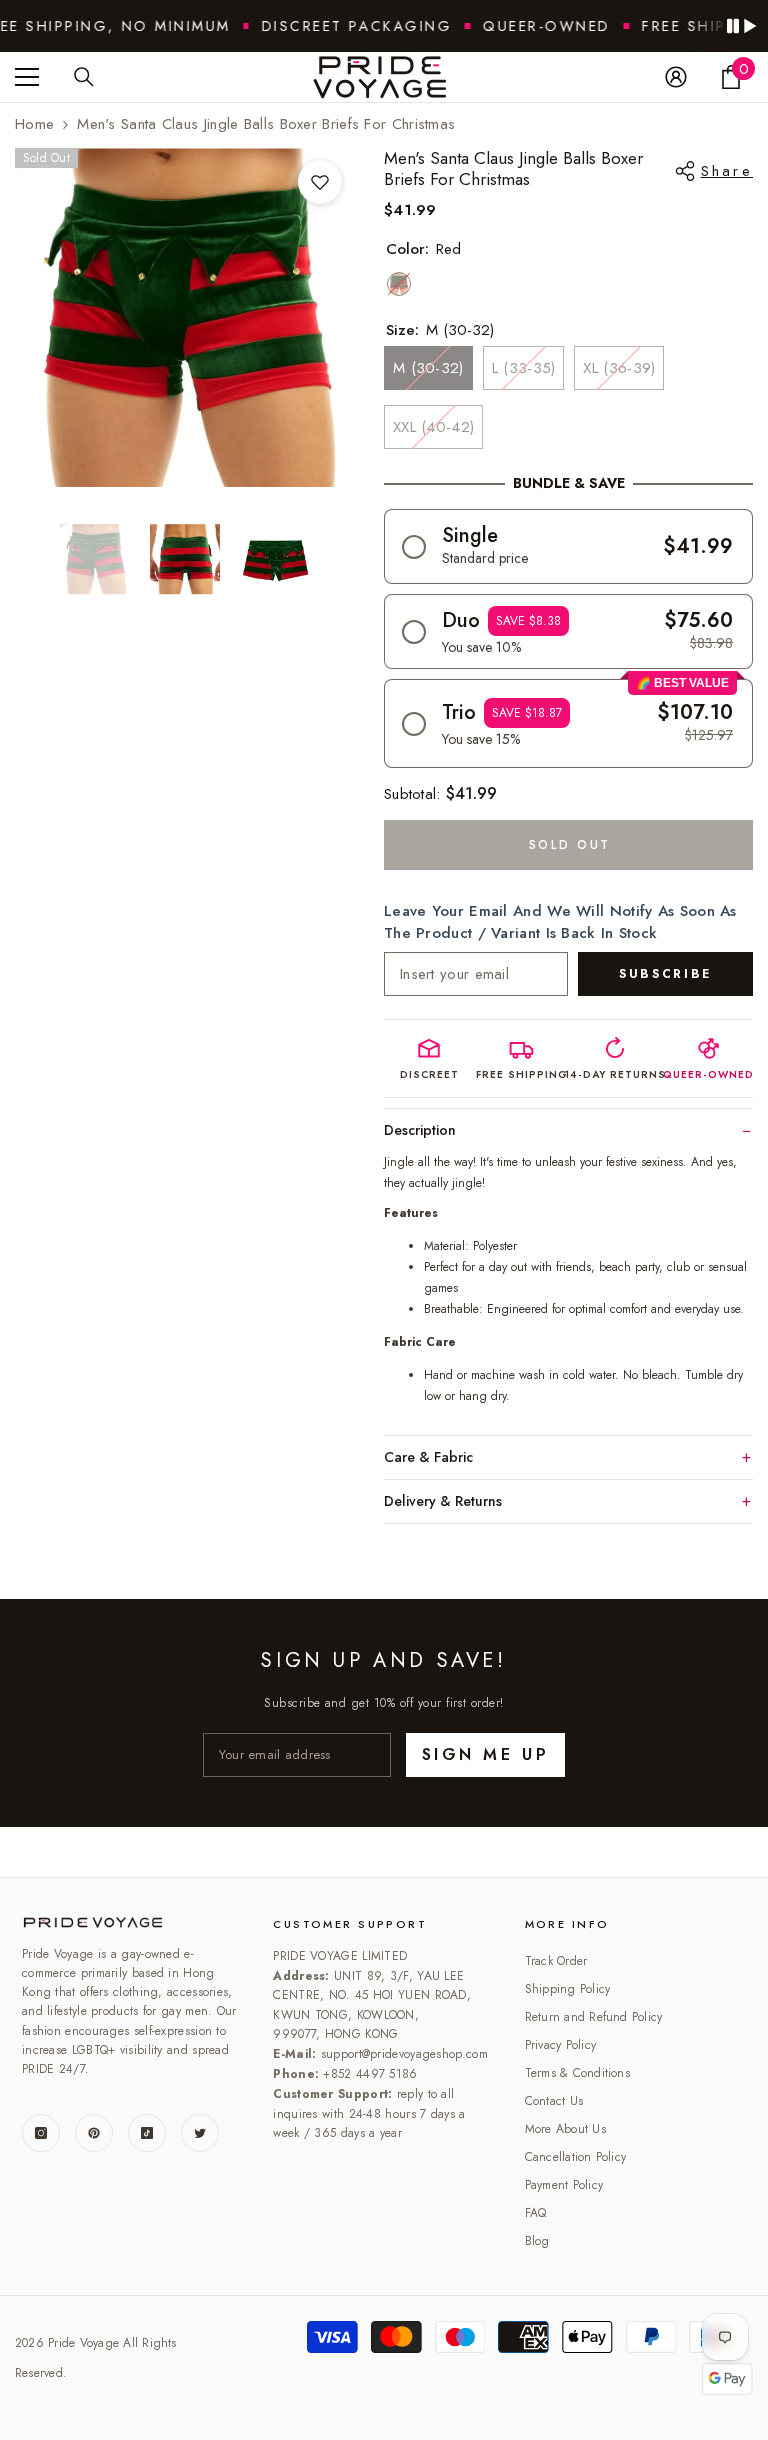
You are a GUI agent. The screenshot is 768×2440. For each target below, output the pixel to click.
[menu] (27, 77)
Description (420, 1130)
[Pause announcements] (741, 26)
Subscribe (665, 974)
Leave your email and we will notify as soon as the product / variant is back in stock (560, 922)
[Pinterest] (94, 2133)
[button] (568, 546)
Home (34, 124)
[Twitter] (200, 2133)
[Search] (84, 77)
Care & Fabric (428, 1457)
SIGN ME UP (485, 1754)
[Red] (399, 284)
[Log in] (676, 77)
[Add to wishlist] (320, 182)
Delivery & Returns (443, 1501)
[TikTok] (147, 2133)
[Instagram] (41, 2133)
